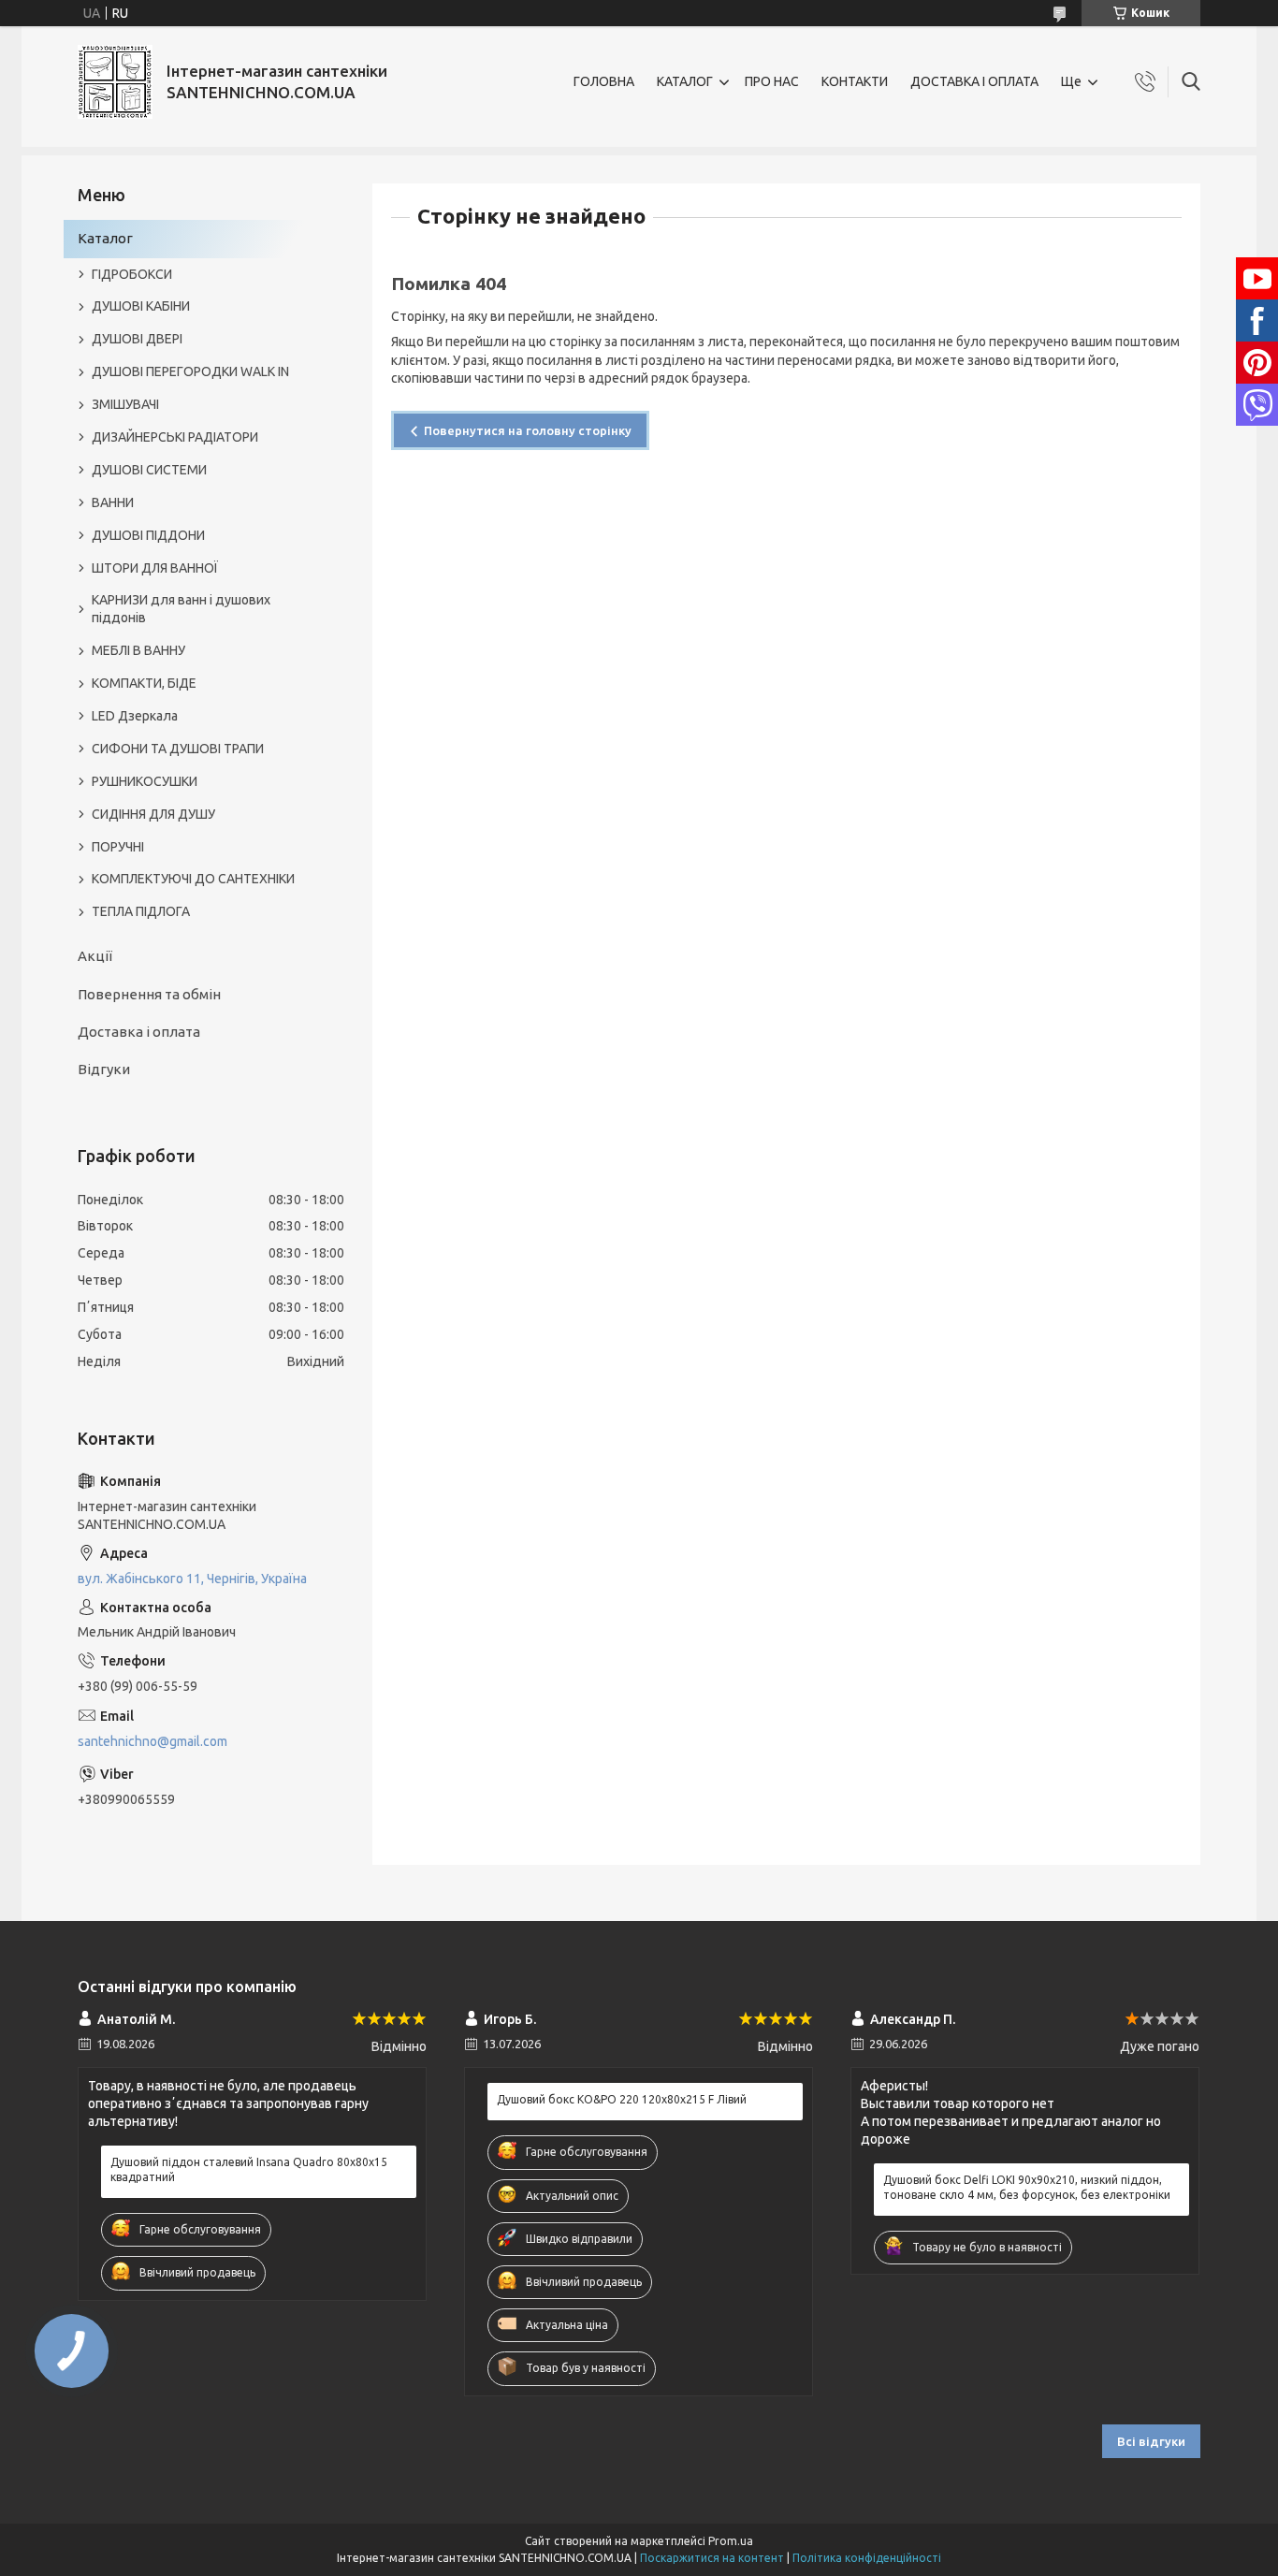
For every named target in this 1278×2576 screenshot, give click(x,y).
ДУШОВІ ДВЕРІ (137, 339)
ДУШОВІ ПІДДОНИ (148, 535)
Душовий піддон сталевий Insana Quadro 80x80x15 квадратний (249, 2169)
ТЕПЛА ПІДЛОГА (141, 911)
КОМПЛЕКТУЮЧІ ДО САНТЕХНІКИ (193, 879)
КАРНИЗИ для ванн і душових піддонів (181, 609)
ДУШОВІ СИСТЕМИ (149, 470)
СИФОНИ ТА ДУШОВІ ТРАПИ (178, 749)
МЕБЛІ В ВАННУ (138, 650)
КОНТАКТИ (855, 81)
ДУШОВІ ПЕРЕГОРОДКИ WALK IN (190, 371)
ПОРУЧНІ (118, 847)
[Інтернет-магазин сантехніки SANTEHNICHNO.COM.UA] (115, 82)
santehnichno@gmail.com (152, 1741)
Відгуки (104, 1069)
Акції (95, 956)
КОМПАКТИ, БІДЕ (144, 683)
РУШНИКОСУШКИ (145, 781)
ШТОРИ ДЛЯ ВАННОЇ (155, 568)
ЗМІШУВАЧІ (125, 404)
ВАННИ (113, 502)
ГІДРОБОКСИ (132, 274)
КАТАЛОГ (685, 81)
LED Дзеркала (135, 716)
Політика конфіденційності (867, 2558)
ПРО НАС (772, 81)
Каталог (105, 238)
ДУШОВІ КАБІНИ (141, 306)
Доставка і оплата (139, 1032)
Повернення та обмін (149, 994)
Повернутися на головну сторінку (528, 430)
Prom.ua (731, 2541)
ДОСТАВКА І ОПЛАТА (974, 81)
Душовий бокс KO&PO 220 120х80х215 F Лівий (622, 2099)
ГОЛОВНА (604, 81)
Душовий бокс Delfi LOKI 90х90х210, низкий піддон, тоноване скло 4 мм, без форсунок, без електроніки (1027, 2187)
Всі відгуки (1151, 2441)
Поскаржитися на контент (712, 2558)
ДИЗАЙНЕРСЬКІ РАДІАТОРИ (175, 437)
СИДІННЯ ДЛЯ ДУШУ (153, 814)
